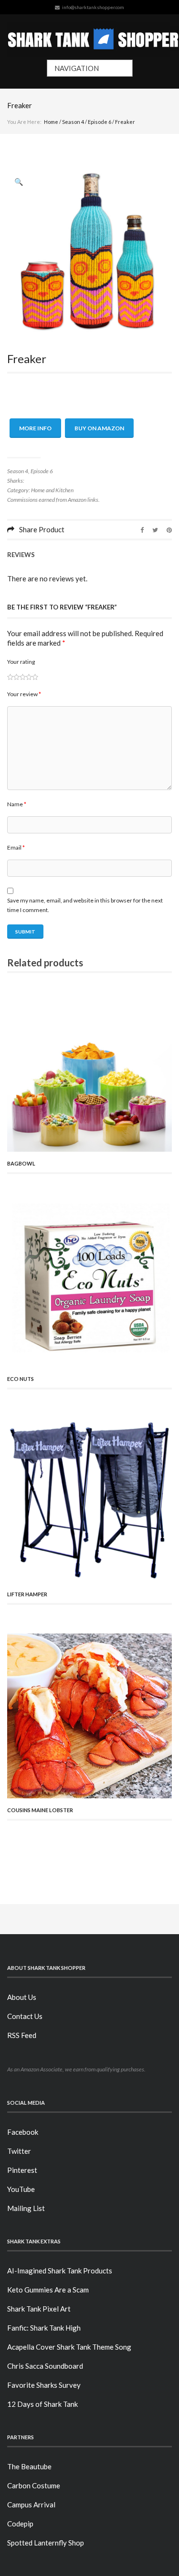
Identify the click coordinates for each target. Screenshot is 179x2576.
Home (51, 122)
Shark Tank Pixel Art (39, 2309)
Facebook (23, 2132)
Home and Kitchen (52, 490)
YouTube (21, 2189)
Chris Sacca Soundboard (45, 2366)
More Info (35, 428)
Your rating (21, 662)
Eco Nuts (21, 1379)
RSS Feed (22, 2035)
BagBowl (21, 1163)
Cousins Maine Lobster (40, 1810)
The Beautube (29, 2466)
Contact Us (25, 2016)
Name (17, 804)
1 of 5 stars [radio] (10, 677)
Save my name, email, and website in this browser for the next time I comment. (85, 905)
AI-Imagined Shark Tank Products (60, 2271)
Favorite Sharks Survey (44, 2385)
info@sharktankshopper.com (93, 7)
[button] (19, 182)
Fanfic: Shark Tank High (44, 2328)
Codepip (20, 2524)
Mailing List (26, 2208)
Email (16, 847)
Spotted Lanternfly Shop (46, 2543)
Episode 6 (100, 122)
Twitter (19, 2151)
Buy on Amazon (99, 428)
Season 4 (73, 122)
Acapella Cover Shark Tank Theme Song (69, 2347)
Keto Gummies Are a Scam (48, 2290)
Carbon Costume (34, 2485)
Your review (24, 694)
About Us (22, 1997)
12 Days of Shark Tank (42, 2404)
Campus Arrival (31, 2505)
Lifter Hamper (27, 1594)
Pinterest (22, 2170)
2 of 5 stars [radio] (13, 677)
